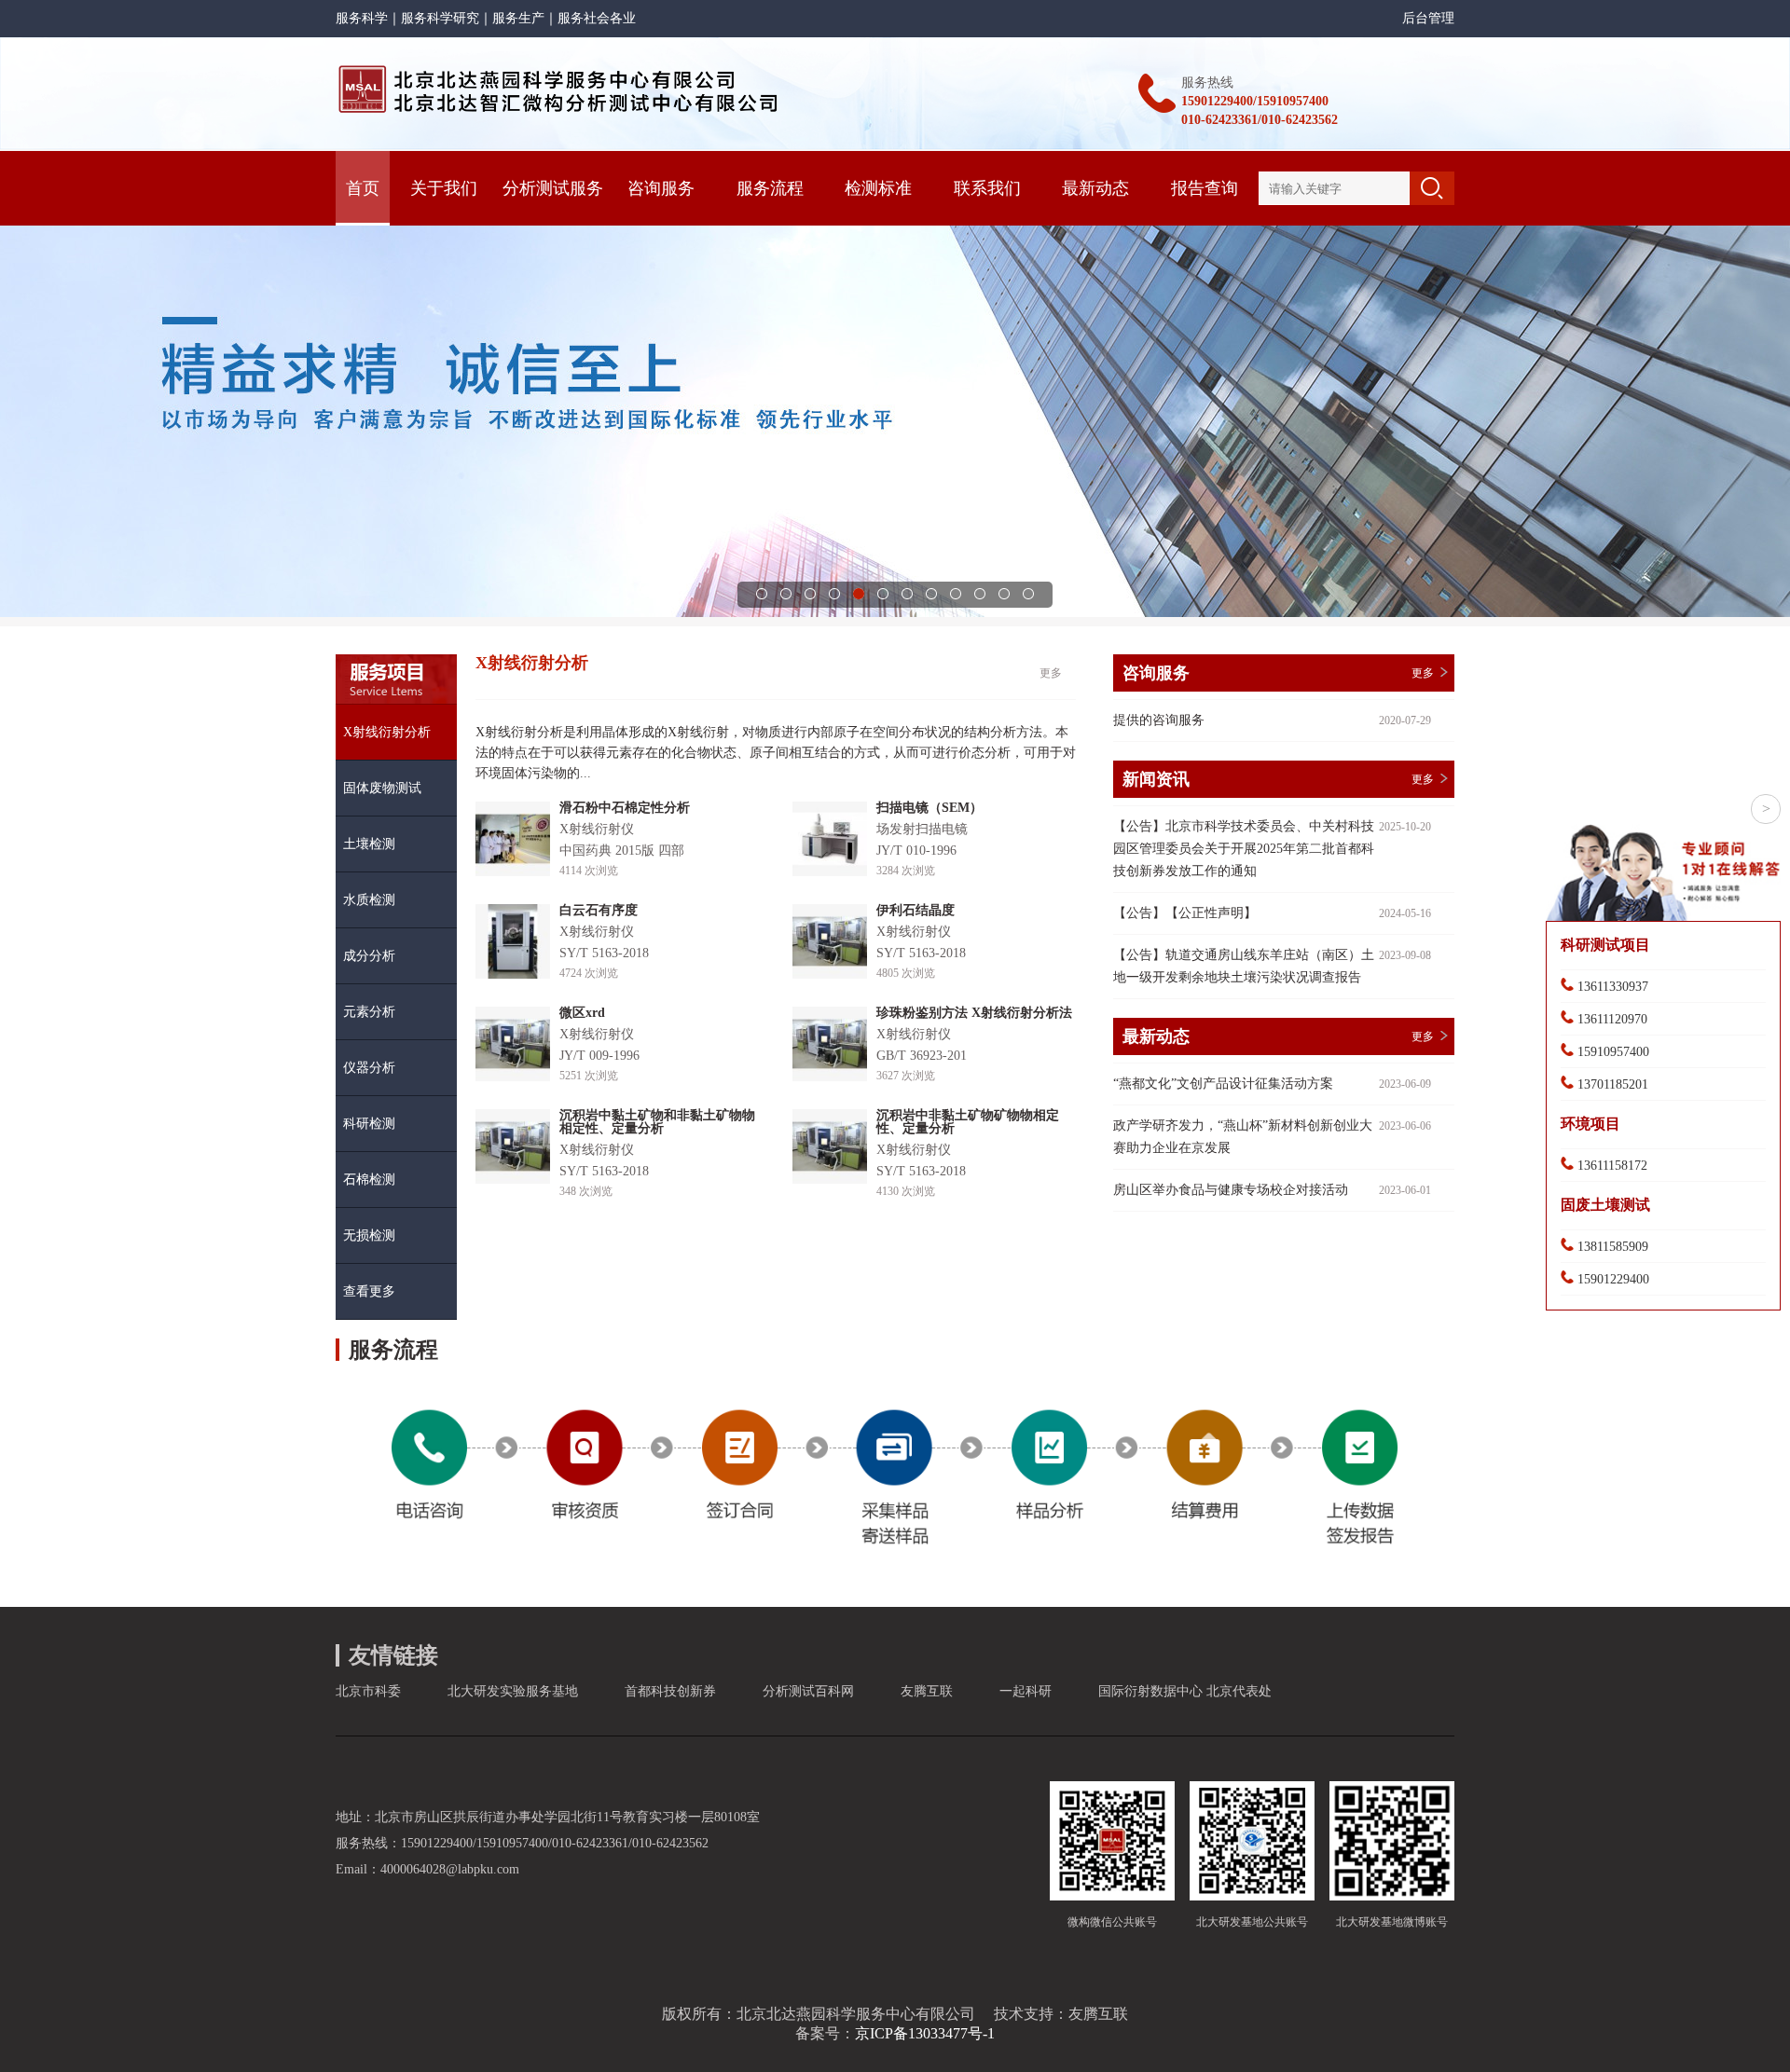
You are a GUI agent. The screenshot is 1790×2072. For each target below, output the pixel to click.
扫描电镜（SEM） (929, 808)
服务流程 (770, 188)
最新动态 (1095, 188)
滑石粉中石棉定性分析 (625, 808)
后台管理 (1428, 18)
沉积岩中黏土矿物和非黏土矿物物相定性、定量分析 (657, 1122)
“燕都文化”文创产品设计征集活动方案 (1223, 1084)
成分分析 (369, 956)
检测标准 (878, 188)
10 (980, 594)
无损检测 (369, 1235)
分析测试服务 (553, 188)
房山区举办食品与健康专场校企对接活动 (1231, 1190)
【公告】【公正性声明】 (1185, 913)
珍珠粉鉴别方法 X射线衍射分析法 (974, 1013)
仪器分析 (369, 1068)
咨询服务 (661, 188)
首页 (363, 188)
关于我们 (444, 188)
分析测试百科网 (808, 1691)
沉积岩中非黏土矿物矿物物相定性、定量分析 (968, 1122)
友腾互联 (927, 1691)
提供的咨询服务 (1159, 720)
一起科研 (1026, 1691)
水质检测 (369, 900)
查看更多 (369, 1291)
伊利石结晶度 (916, 910)
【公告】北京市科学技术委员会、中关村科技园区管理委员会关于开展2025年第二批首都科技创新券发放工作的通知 (1244, 849)
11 (1004, 594)
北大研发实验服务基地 (513, 1691)
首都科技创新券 (670, 1691)
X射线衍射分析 (387, 732)
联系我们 (987, 188)
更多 (1051, 673)
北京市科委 (368, 1691)
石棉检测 (369, 1180)
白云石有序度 (599, 910)
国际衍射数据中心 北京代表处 (1185, 1691)
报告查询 (1205, 188)
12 (1028, 594)
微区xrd (582, 1013)
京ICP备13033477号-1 (925, 2033)
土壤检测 (369, 844)
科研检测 (369, 1124)
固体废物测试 (382, 788)
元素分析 (369, 1012)
